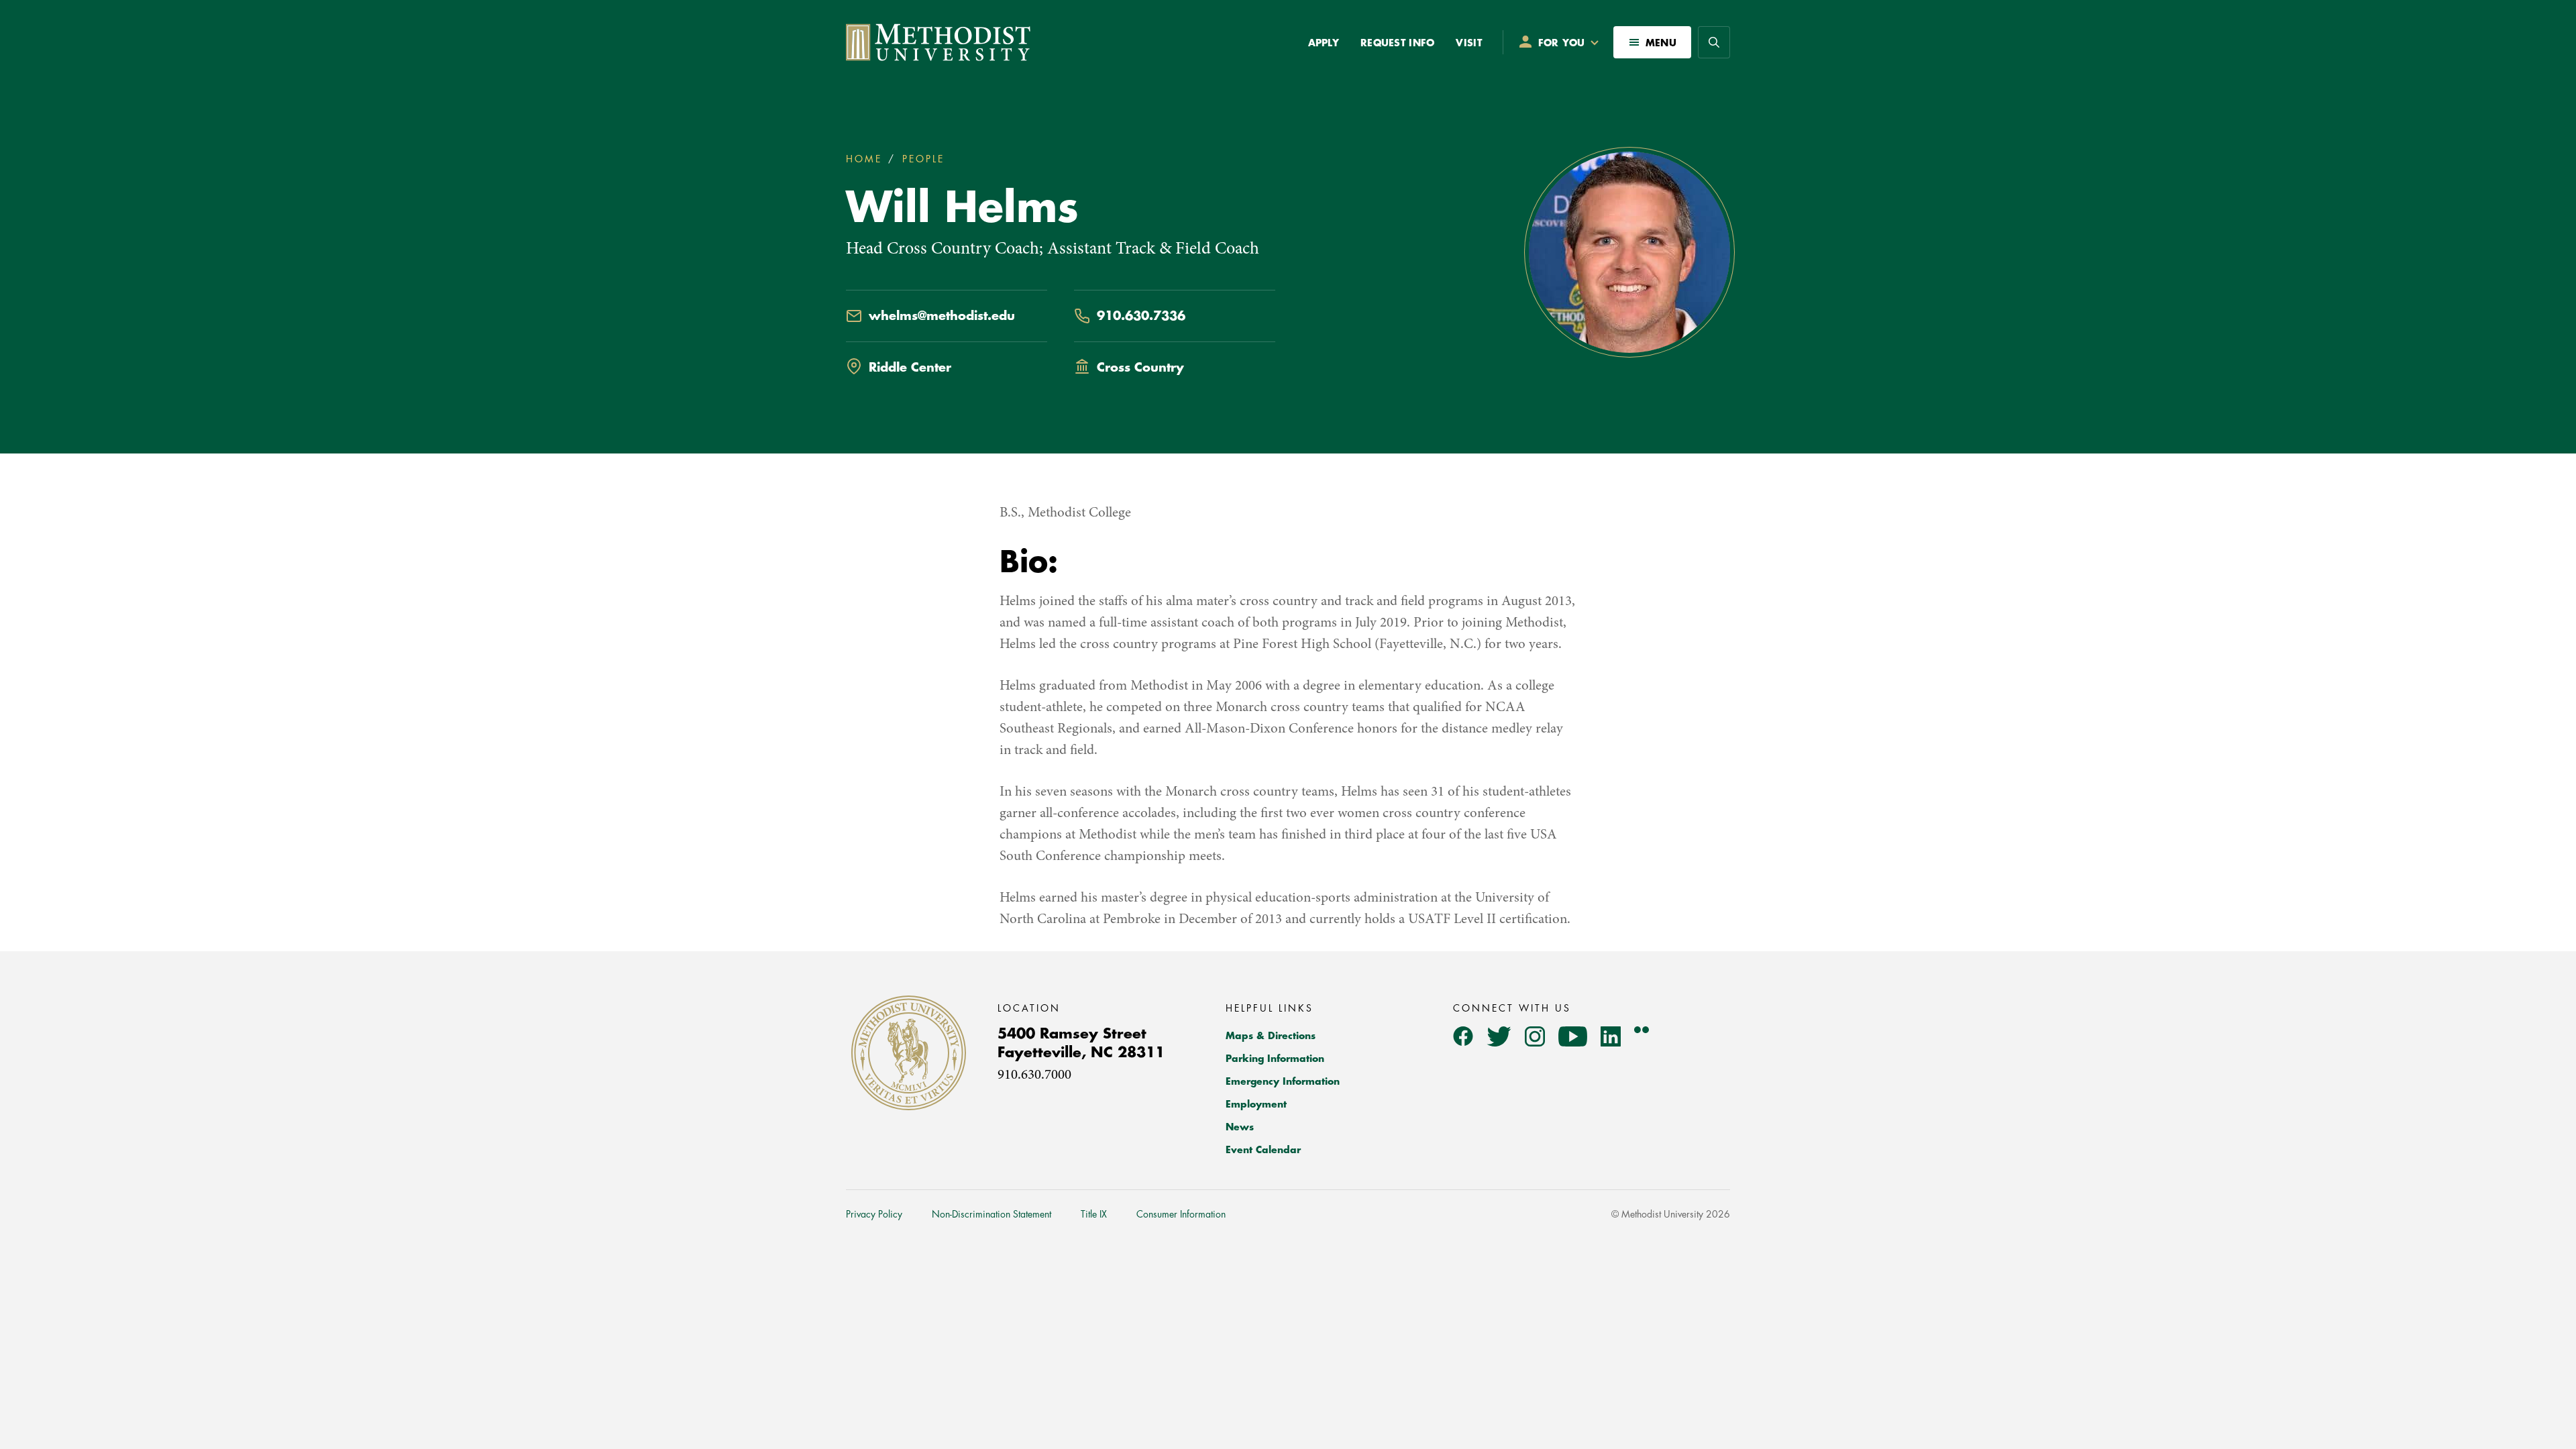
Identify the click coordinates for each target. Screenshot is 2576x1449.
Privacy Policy (874, 1214)
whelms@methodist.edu (942, 316)
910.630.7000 (1034, 1076)
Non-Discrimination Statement (991, 1214)
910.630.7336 (1141, 316)
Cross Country (1140, 368)
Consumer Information (1181, 1214)
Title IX (1094, 1214)
